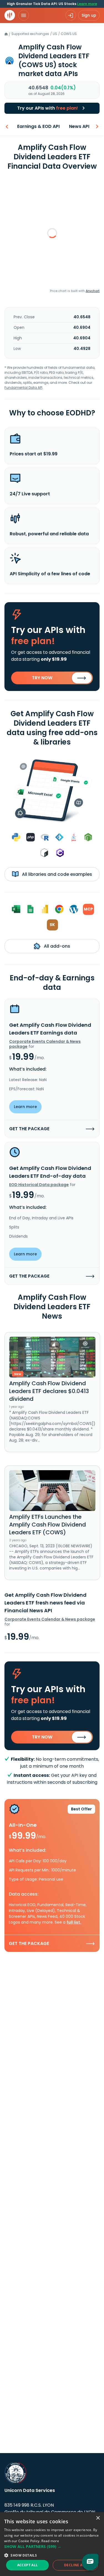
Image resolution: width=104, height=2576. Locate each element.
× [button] (98, 2518)
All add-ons (56, 946)
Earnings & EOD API (38, 126)
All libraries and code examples (56, 874)
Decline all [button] (75, 2565)
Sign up (89, 15)
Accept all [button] (28, 2565)
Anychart (93, 291)
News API (79, 126)
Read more (50, 2541)
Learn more (87, 4)
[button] (52, 2546)
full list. (74, 1922)
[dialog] (52, 2544)
